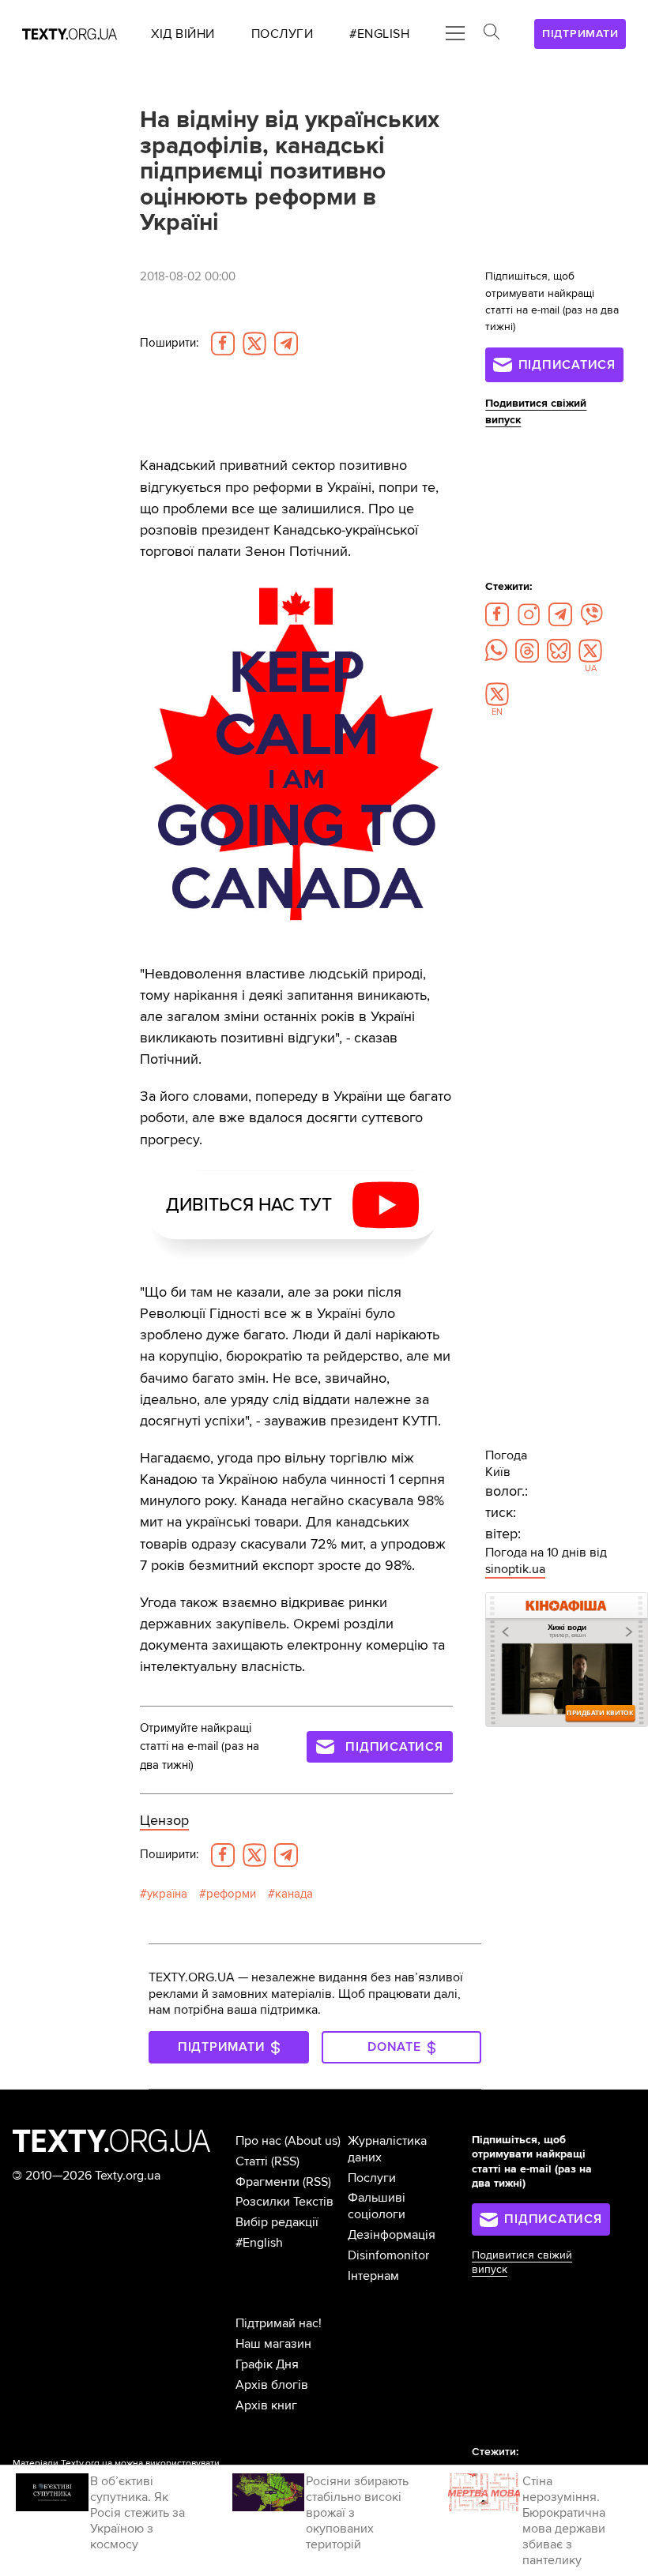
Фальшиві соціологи (377, 2206)
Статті (252, 2161)
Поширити (169, 343)
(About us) (313, 2141)
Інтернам (373, 2276)
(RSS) (285, 2161)
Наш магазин (273, 2344)
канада (294, 1894)
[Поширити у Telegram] (286, 344)
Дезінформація (392, 2235)
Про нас (258, 2141)
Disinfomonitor (388, 2255)
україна (167, 1894)
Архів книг (266, 2405)
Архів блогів (272, 2385)
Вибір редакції (277, 2222)
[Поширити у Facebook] (223, 344)
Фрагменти (267, 2182)
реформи (231, 1894)
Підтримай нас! (279, 2323)
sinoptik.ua (515, 1569)
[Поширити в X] (254, 344)
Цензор (164, 1820)
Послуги (372, 2178)
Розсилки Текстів (284, 2202)
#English (259, 2243)
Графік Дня (267, 2364)
